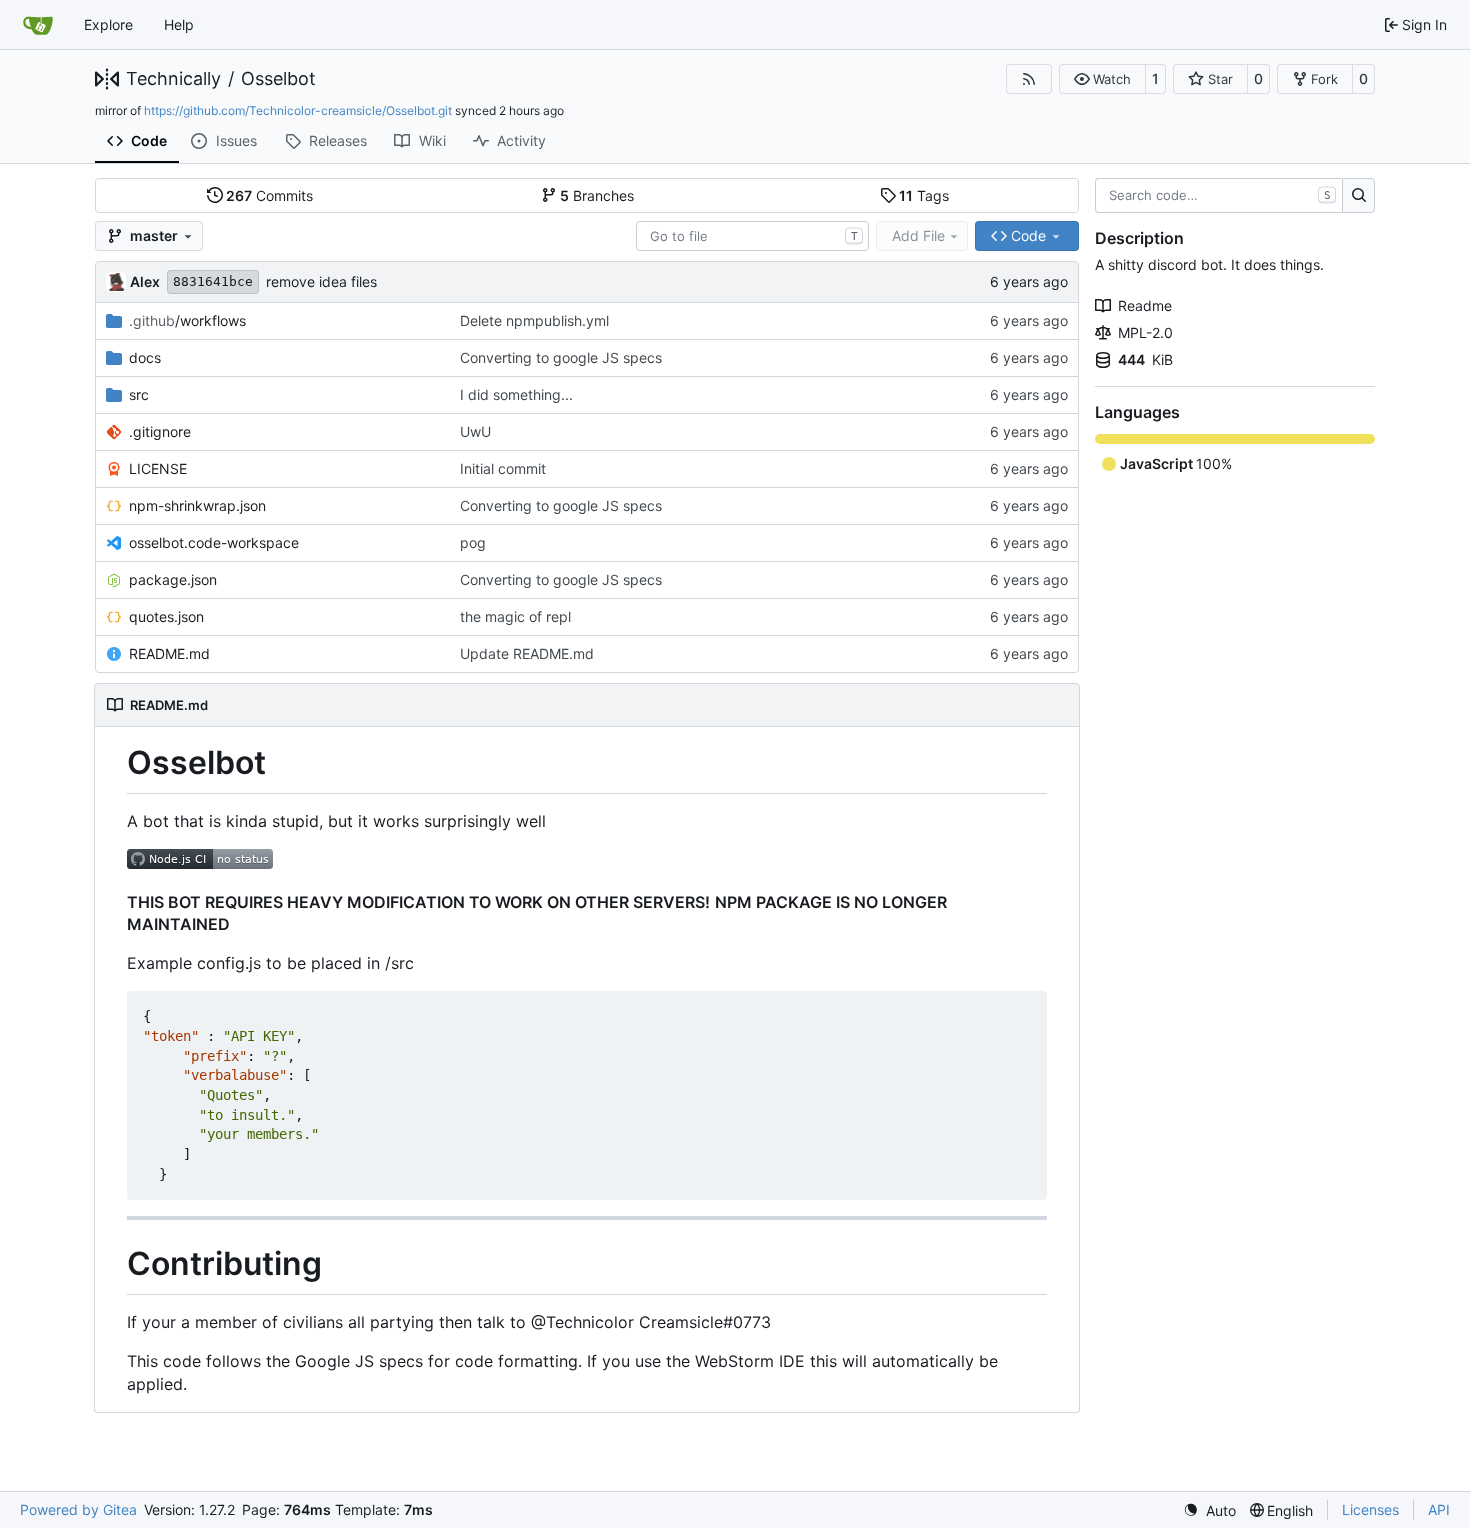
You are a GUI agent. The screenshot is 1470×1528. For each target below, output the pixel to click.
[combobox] (752, 236)
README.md (169, 653)
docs (145, 357)
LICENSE (158, 468)
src (139, 394)
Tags (924, 195)
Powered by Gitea (78, 1509)
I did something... (516, 394)
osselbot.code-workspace (214, 542)
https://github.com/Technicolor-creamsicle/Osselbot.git (298, 110)
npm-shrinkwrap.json (197, 505)
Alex (145, 281)
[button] (1102, 79)
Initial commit (503, 468)
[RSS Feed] (1029, 79)
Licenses (1370, 1509)
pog (473, 542)
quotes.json (166, 616)
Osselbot (278, 79)
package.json (173, 579)
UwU (475, 431)
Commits (269, 195)
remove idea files (321, 281)
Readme (1145, 305)
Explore (108, 24)
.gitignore (160, 431)
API (1439, 1509)
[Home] (38, 25)
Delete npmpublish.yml (534, 320)
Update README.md (527, 653)
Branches (597, 195)
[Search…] (1358, 196)
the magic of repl (515, 616)
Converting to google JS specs (561, 357)
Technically (173, 79)
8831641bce (213, 281)
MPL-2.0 (1145, 332)
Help (179, 24)
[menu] (1209, 1510)
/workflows (187, 320)
